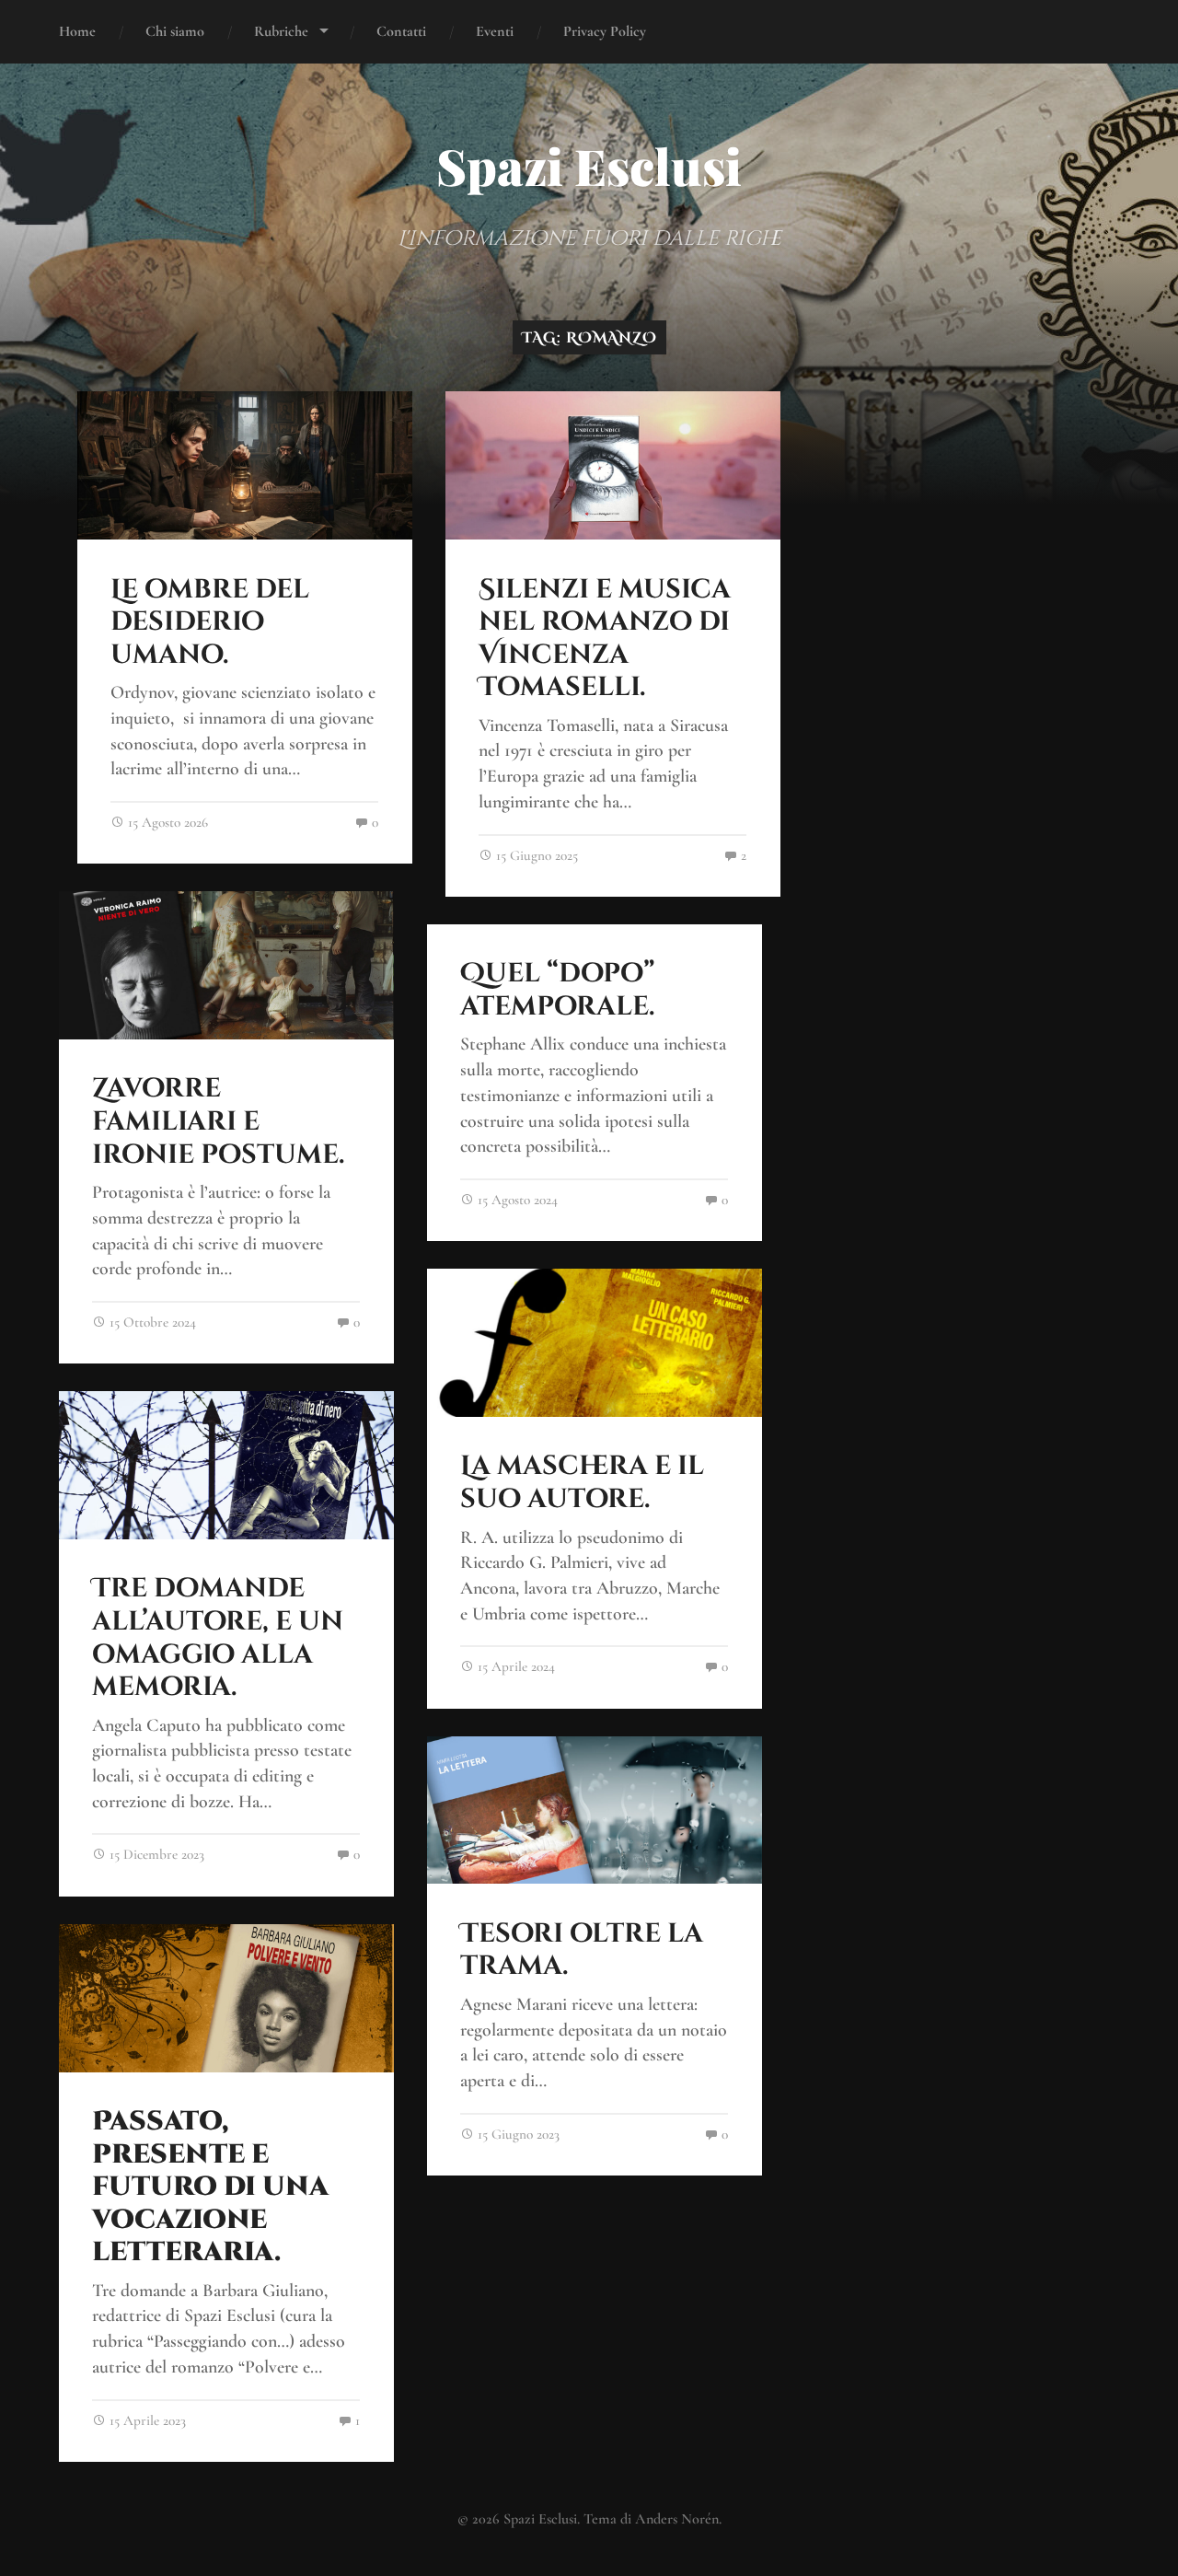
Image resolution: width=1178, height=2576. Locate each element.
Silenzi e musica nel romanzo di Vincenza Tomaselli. (605, 639)
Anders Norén (677, 2519)
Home (77, 31)
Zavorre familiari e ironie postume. (218, 1121)
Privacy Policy (605, 31)
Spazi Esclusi (589, 166)
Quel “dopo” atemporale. (558, 990)
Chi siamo (175, 31)
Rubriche (281, 31)
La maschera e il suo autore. (582, 1483)
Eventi (495, 31)
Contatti (401, 31)
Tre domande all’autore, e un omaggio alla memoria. (218, 1638)
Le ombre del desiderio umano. (210, 622)
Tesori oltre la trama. (582, 1950)
